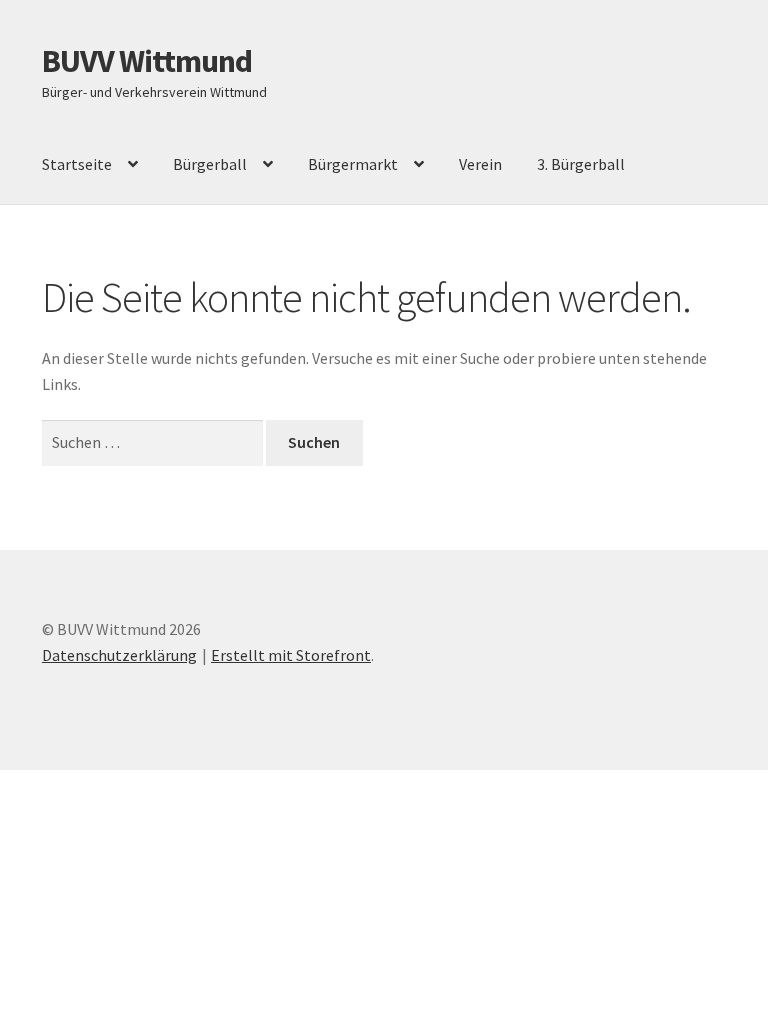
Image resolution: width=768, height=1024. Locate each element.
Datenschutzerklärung (119, 655)
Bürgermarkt (353, 164)
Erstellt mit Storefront (291, 655)
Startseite (77, 164)
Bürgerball (210, 164)
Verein (480, 164)
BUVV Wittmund (147, 61)
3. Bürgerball (581, 164)
